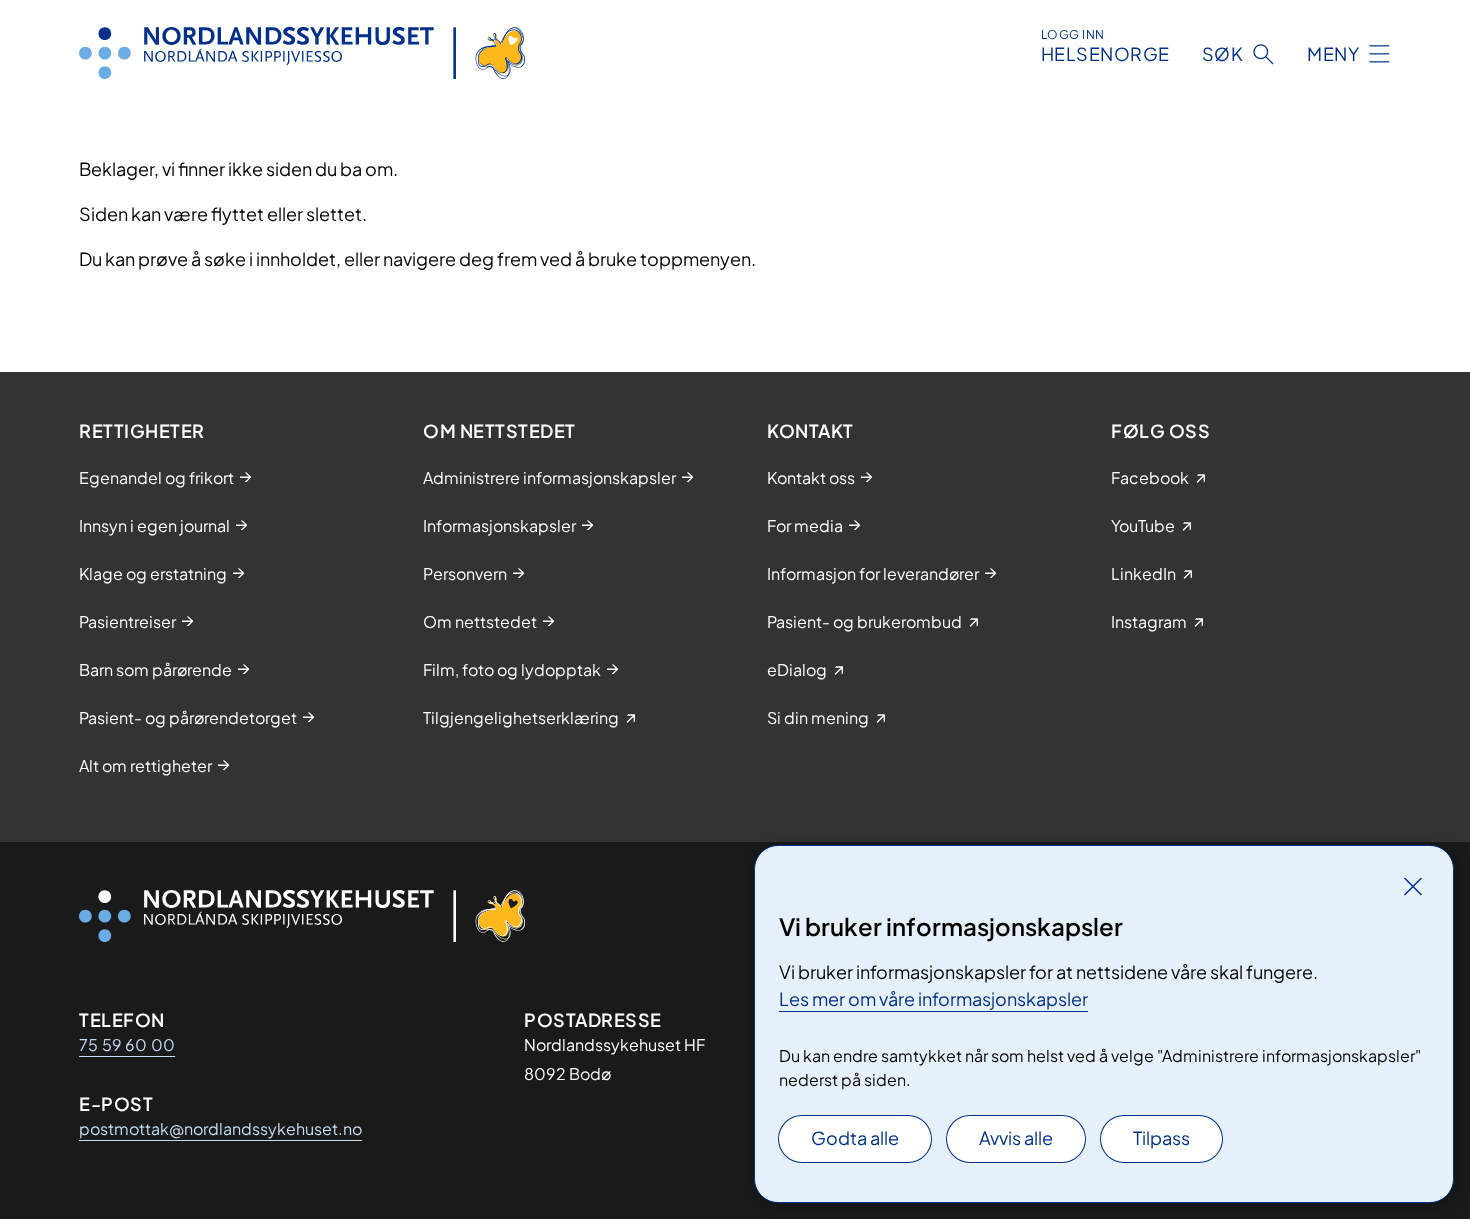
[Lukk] (1413, 886)
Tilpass (1161, 1137)
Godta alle (855, 1137)
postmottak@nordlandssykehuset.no (220, 1128)
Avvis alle (1016, 1137)
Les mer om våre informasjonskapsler (933, 998)
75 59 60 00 (127, 1044)
